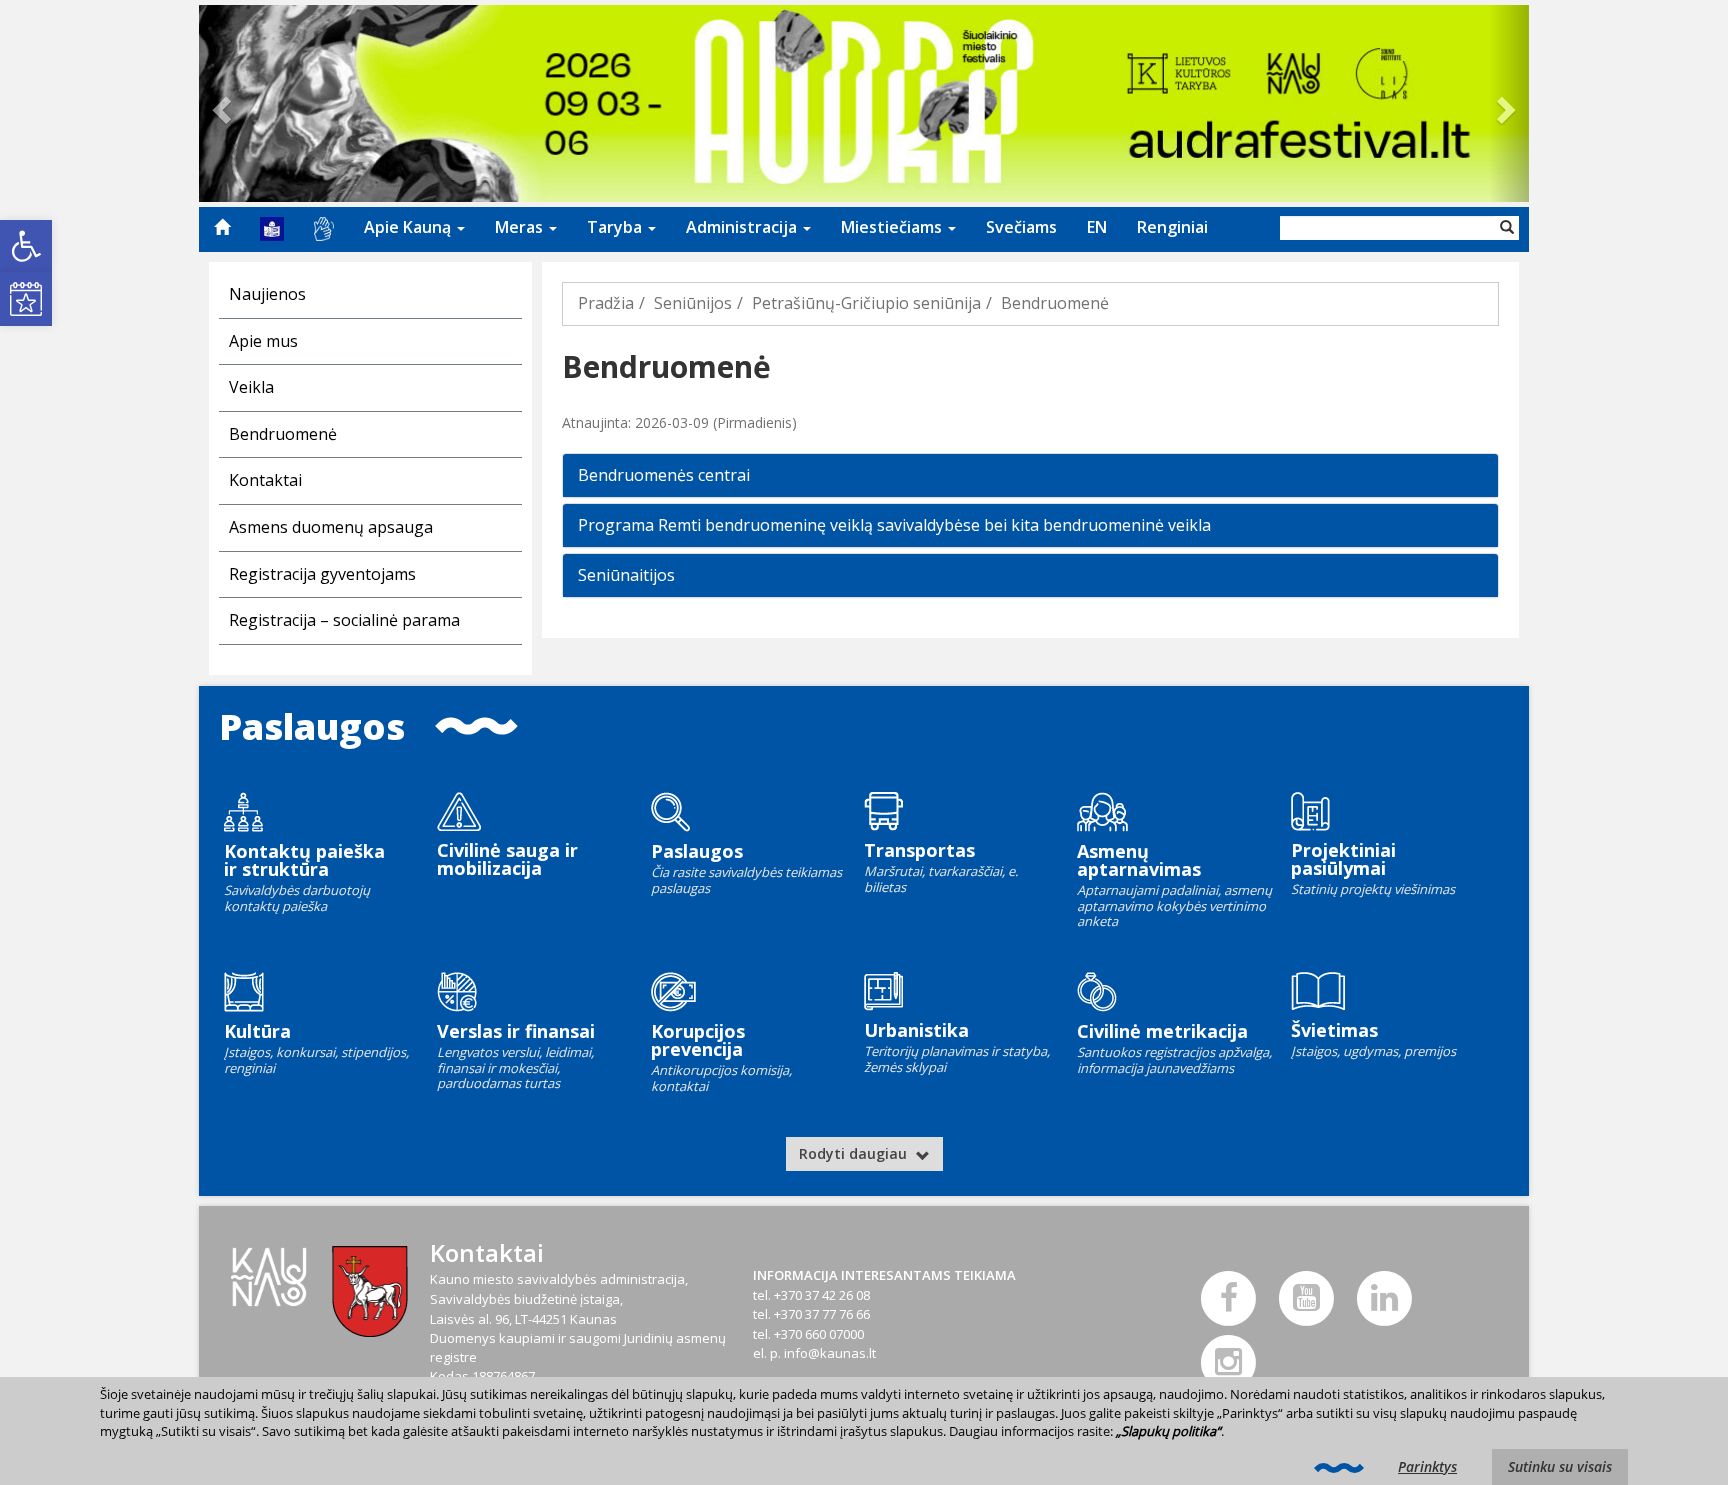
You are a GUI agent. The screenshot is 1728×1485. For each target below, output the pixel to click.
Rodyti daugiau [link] (855, 1153)
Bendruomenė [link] (283, 434)
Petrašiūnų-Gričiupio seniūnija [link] (866, 303)
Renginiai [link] (1172, 227)
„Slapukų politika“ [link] (1168, 1431)
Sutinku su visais (1560, 1466)
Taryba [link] (616, 227)
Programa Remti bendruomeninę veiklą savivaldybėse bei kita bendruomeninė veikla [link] (894, 525)
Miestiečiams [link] (893, 227)
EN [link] (1097, 227)
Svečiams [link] (1021, 227)
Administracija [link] (743, 227)
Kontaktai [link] (265, 480)
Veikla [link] (251, 387)
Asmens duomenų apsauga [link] (331, 527)
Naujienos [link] (267, 294)
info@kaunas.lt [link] (830, 1353)
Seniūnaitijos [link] (626, 575)
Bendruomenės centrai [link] (664, 475)
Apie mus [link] (263, 341)
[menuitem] (222, 227)
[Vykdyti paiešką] (1507, 228)
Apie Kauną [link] (409, 227)
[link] (26, 246)
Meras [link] (521, 227)
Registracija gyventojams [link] (322, 574)
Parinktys (1427, 1466)
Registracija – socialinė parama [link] (344, 620)
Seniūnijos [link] (693, 303)
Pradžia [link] (606, 303)
